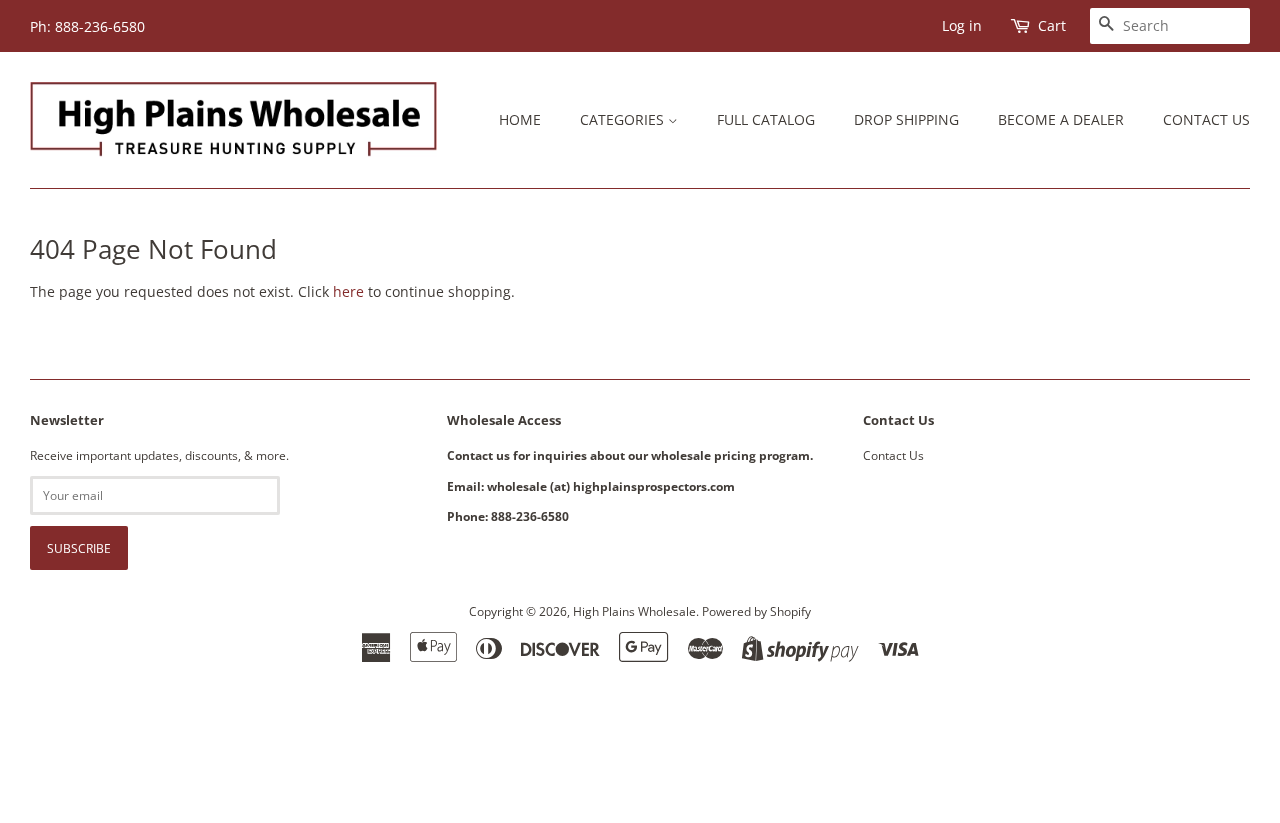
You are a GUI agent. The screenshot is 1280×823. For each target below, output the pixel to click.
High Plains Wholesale (634, 611)
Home (520, 119)
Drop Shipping (906, 119)
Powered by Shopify (756, 611)
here (348, 291)
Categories (624, 119)
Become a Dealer (1061, 119)
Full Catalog (766, 119)
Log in (962, 25)
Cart (1052, 25)
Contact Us (1206, 119)
